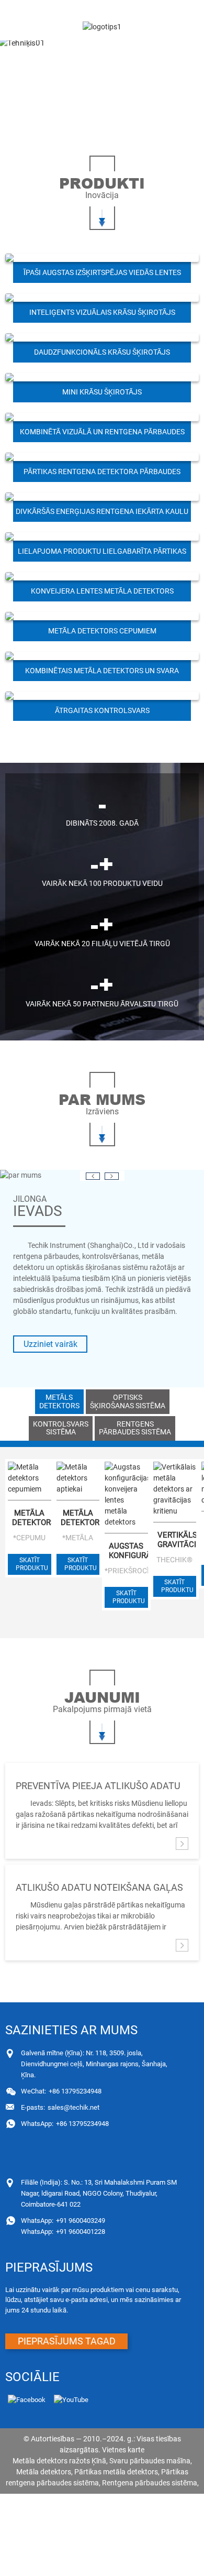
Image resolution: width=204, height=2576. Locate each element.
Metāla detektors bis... (31, 1518)
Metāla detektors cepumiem (102, 631)
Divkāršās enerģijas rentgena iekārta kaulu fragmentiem (102, 514)
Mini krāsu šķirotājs (102, 392)
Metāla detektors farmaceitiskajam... (80, 1518)
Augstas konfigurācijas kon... (128, 1551)
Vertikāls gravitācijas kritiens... (177, 1540)
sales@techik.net (60, 2107)
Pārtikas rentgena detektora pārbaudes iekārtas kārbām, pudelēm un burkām (102, 475)
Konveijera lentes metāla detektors (102, 591)
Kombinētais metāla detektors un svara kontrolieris (102, 674)
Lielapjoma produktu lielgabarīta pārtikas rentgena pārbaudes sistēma (102, 554)
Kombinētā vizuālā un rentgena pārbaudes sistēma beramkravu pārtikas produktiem (102, 435)
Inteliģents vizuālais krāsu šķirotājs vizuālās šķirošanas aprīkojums (102, 315)
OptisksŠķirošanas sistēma (128, 1401)
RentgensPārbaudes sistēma (135, 1428)
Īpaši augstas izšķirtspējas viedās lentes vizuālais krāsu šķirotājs (102, 276)
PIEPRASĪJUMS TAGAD (67, 2341)
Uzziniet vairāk (50, 1344)
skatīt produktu (32, 1564)
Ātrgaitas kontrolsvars (102, 710)
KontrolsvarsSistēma (61, 1428)
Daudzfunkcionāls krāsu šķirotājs (102, 352)
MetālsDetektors (59, 1401)
